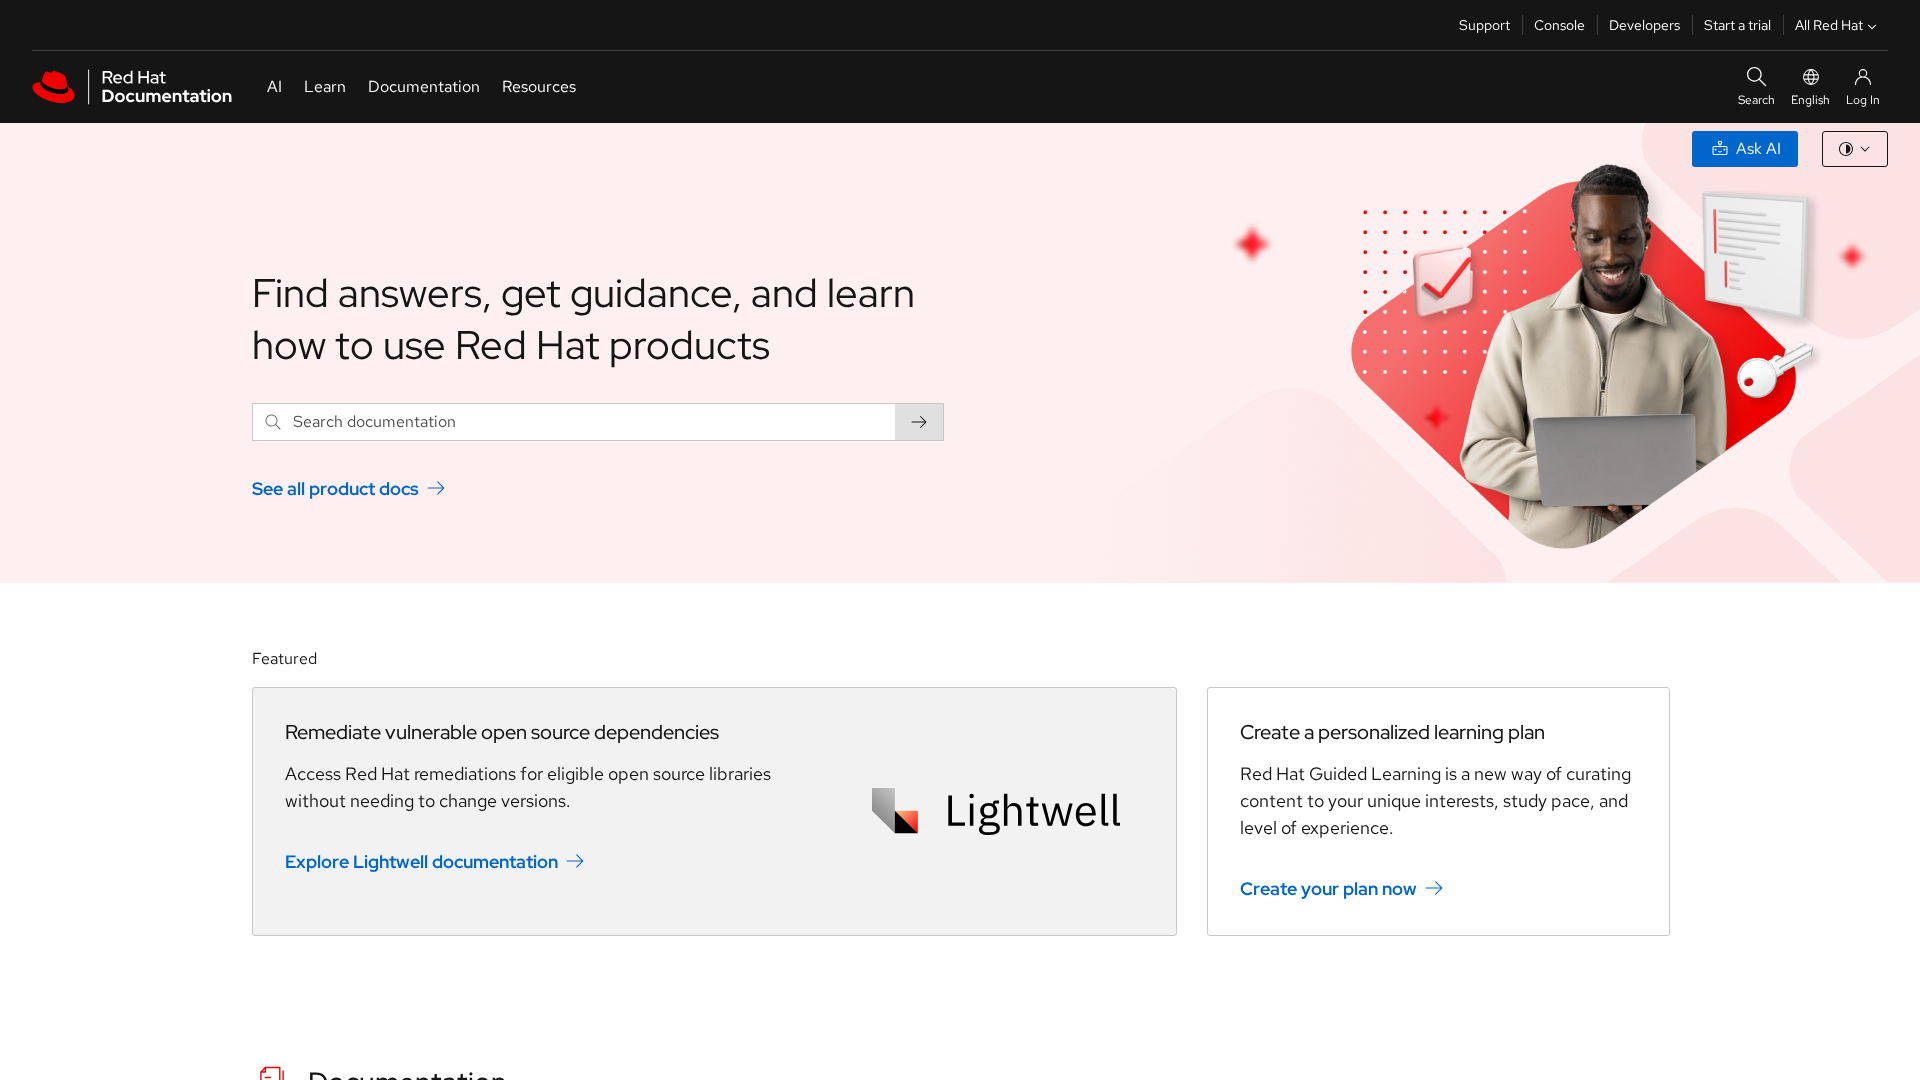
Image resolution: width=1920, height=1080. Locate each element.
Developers (1644, 25)
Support (1484, 25)
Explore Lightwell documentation (421, 860)
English (1810, 100)
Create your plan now (1328, 887)
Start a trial (1737, 25)
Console (1559, 25)
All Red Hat (1829, 25)
